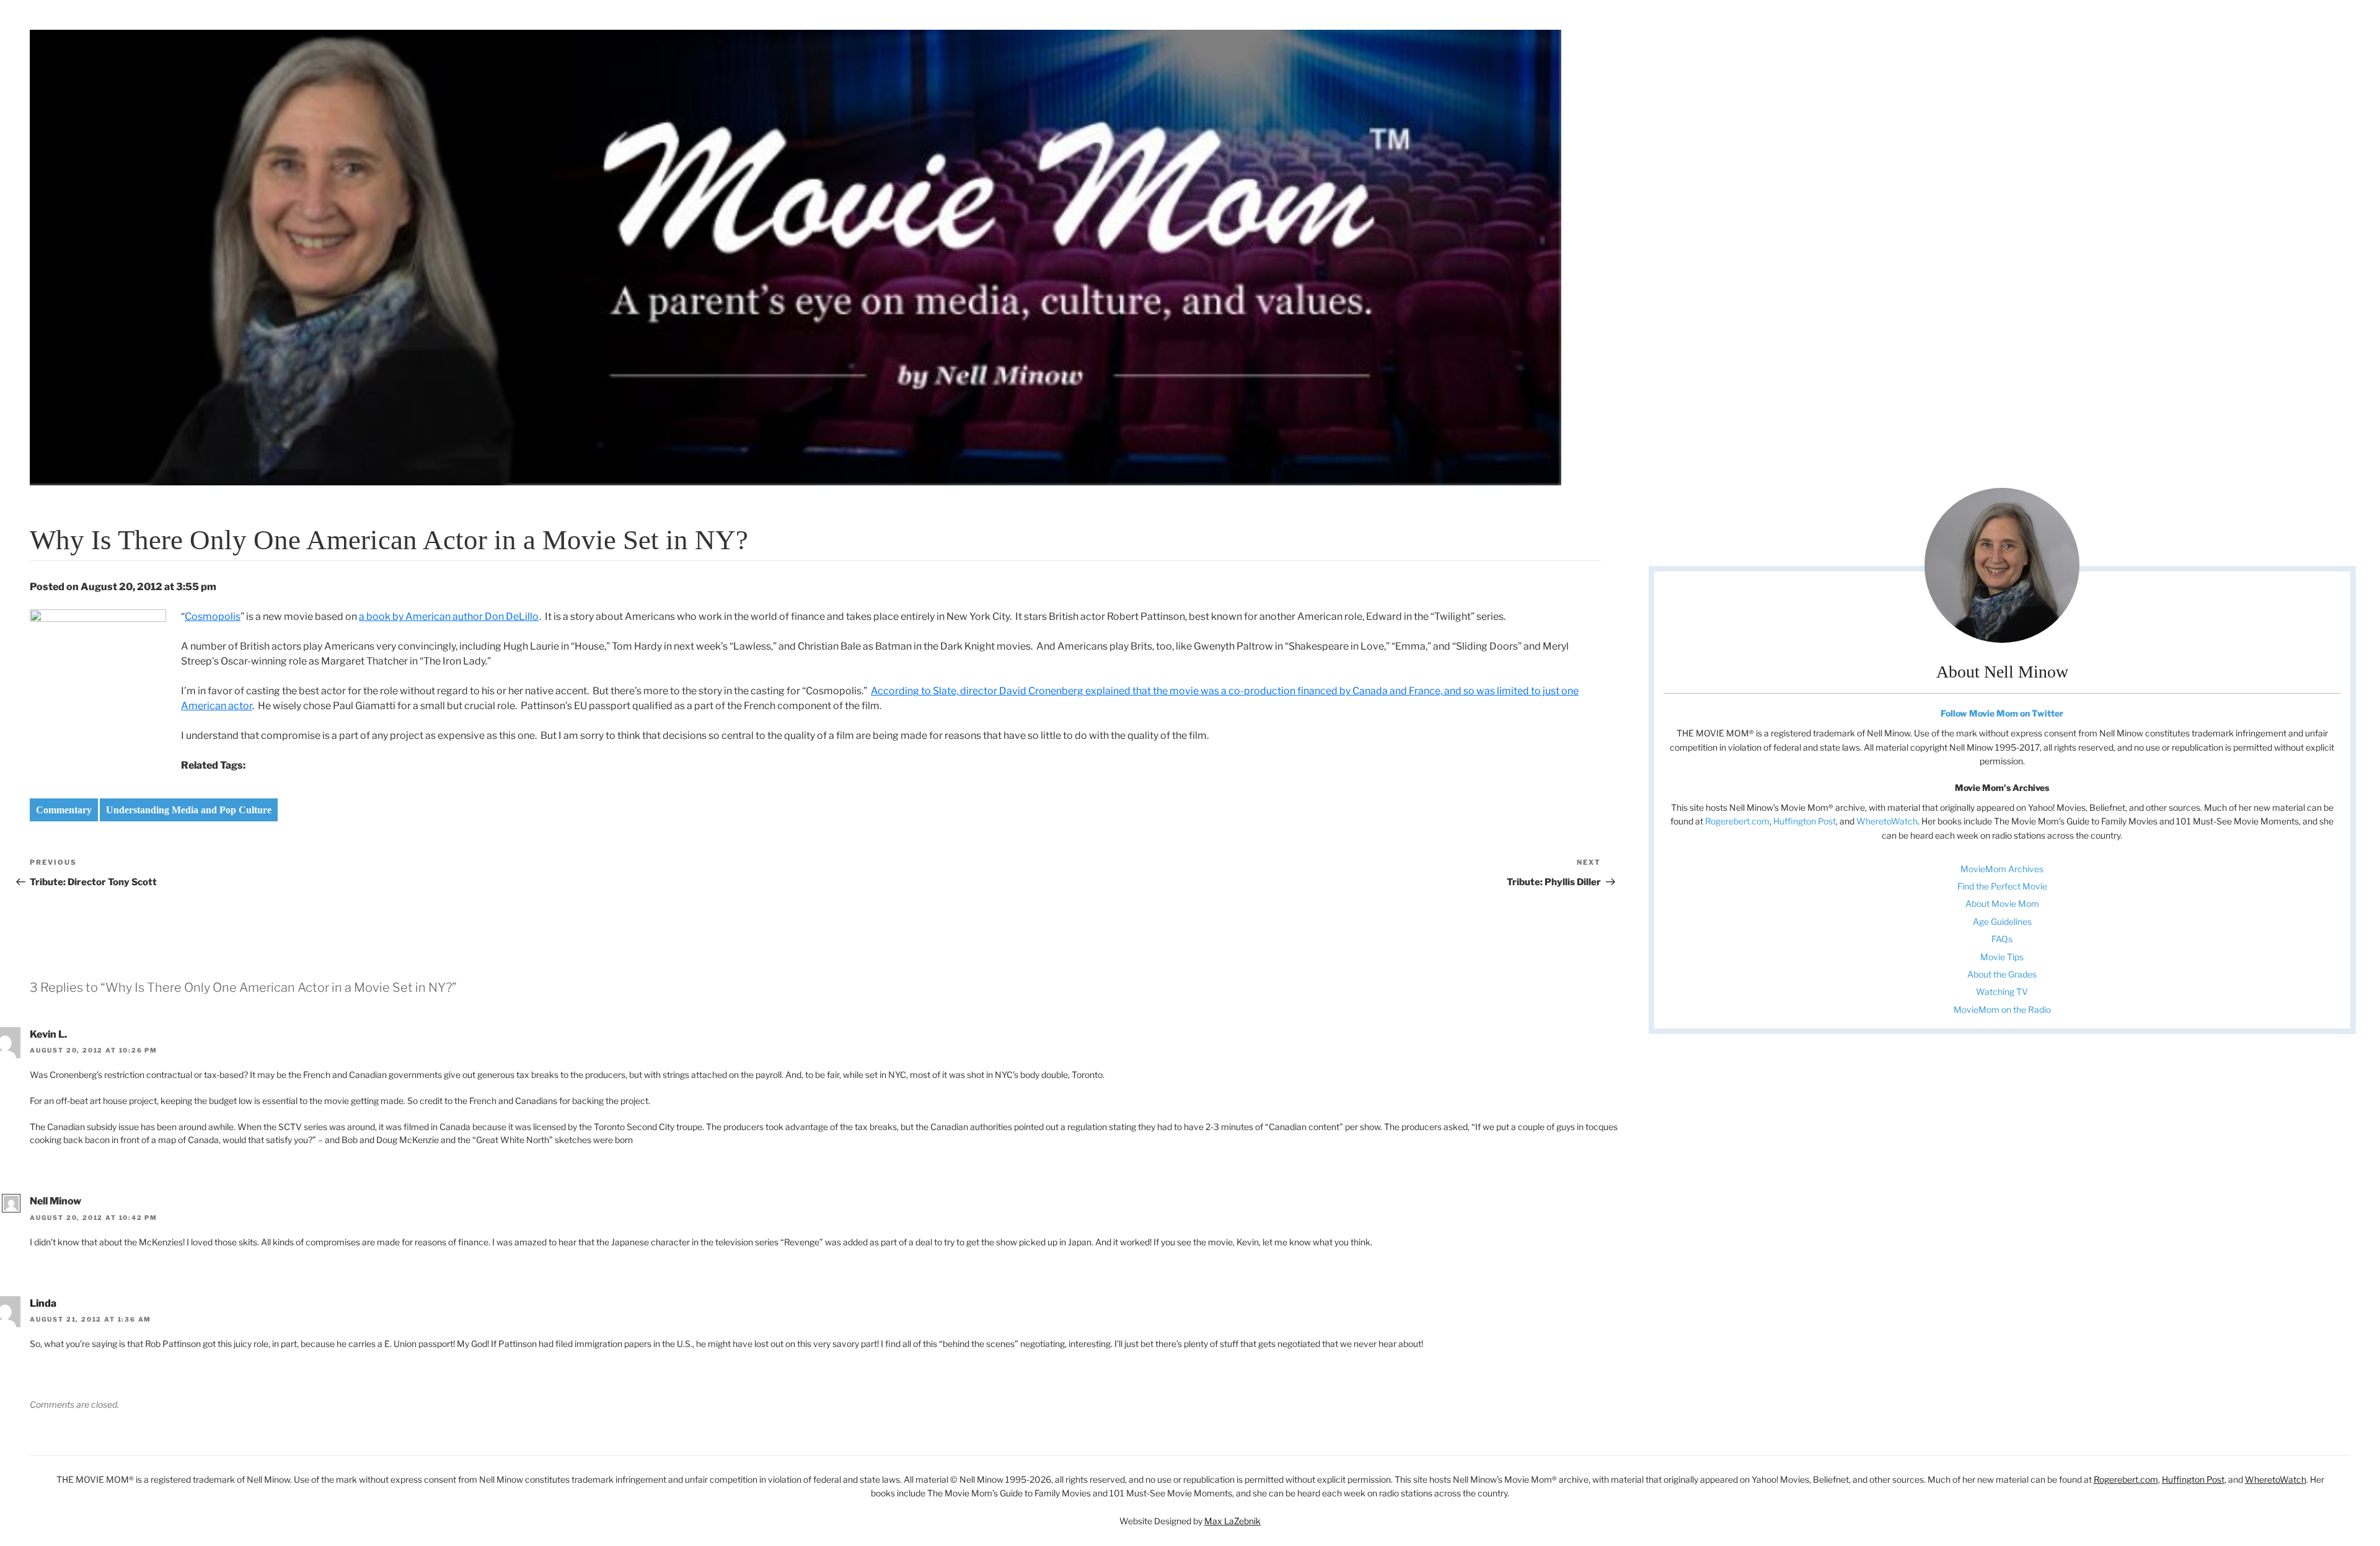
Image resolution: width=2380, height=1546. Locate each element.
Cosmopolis (213, 616)
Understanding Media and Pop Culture (189, 810)
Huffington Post (1805, 821)
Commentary (64, 810)
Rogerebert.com (1737, 821)
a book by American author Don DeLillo (449, 616)
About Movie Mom (2002, 903)
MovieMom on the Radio (2002, 1009)
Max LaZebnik (1232, 1521)
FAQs (2002, 939)
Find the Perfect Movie (2002, 886)
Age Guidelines (2002, 921)
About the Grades (2002, 974)
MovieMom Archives (2002, 869)
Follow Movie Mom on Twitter (2002, 713)
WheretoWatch (1887, 821)
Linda (43, 1303)
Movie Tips (2002, 957)
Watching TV (2002, 992)
